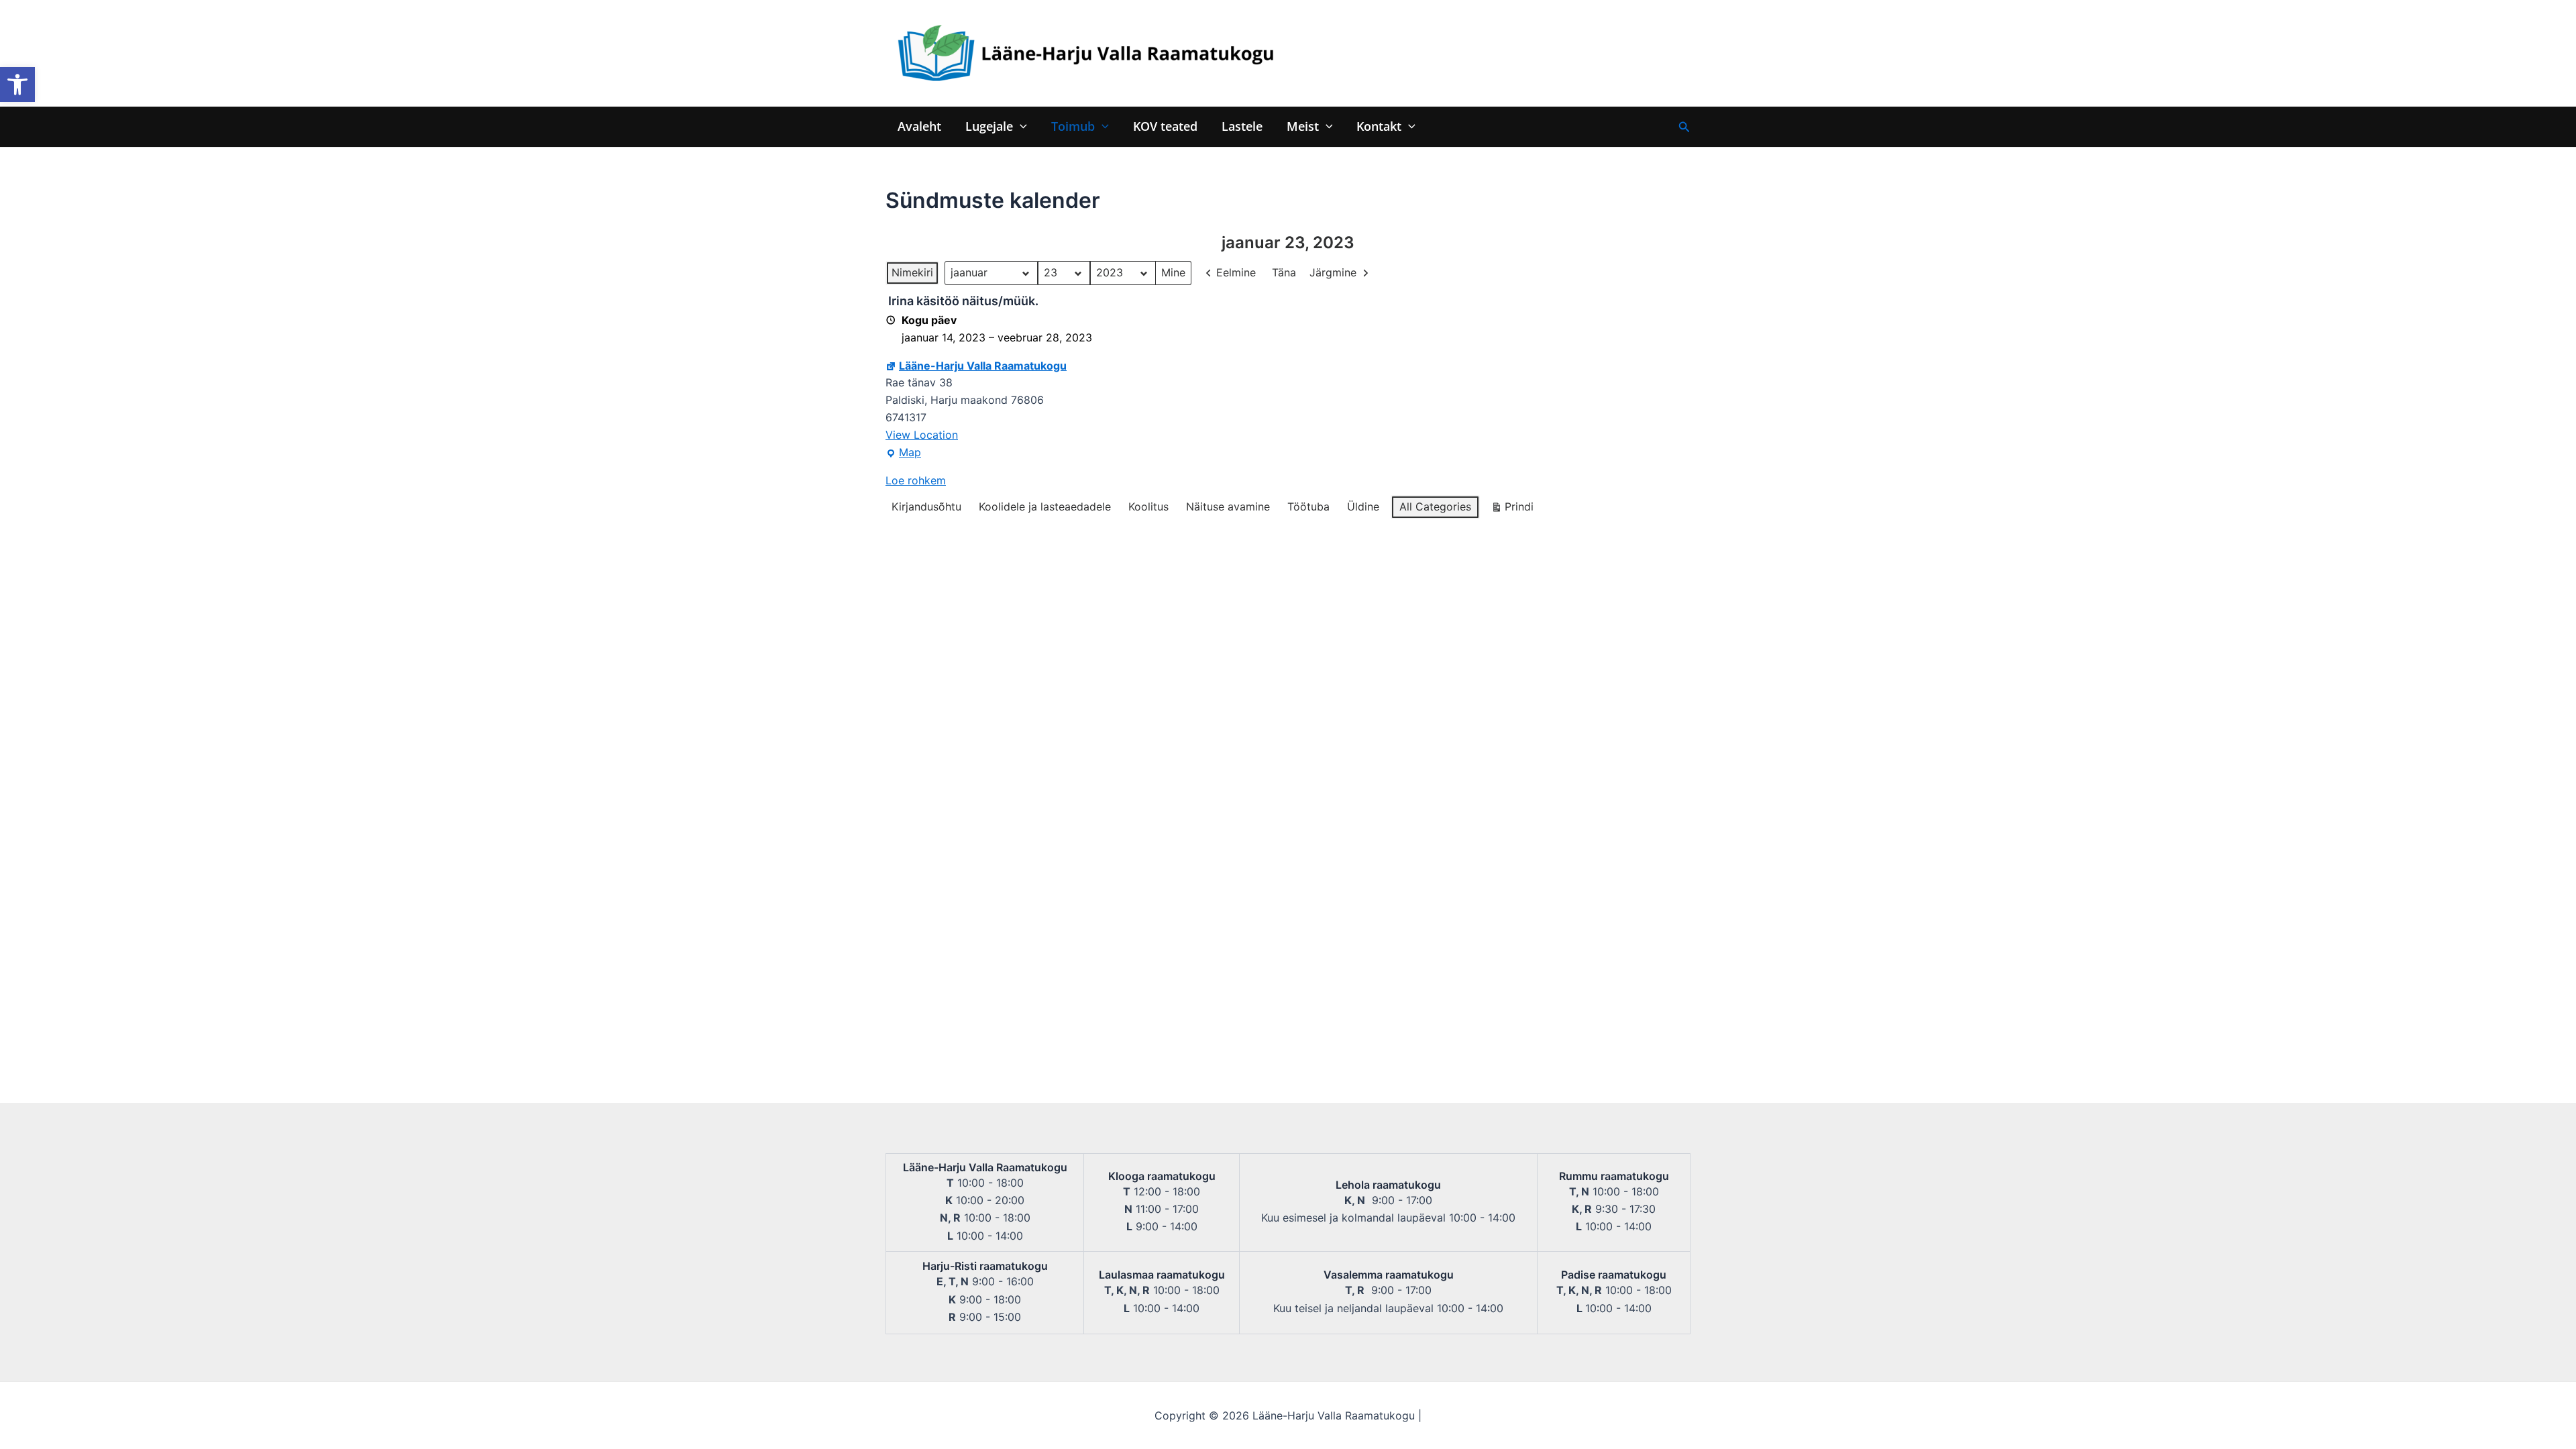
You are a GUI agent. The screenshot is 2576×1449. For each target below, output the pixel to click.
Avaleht (919, 126)
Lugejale (989, 126)
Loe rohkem (916, 480)
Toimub (1073, 126)
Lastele (1242, 126)
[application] (1020, 126)
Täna (1284, 272)
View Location (922, 435)
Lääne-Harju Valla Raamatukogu (983, 366)
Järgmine (1333, 272)
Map (903, 453)
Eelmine (1236, 272)
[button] (17, 85)
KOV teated (1165, 126)
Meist (1303, 126)
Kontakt (1379, 126)
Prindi (1512, 509)
